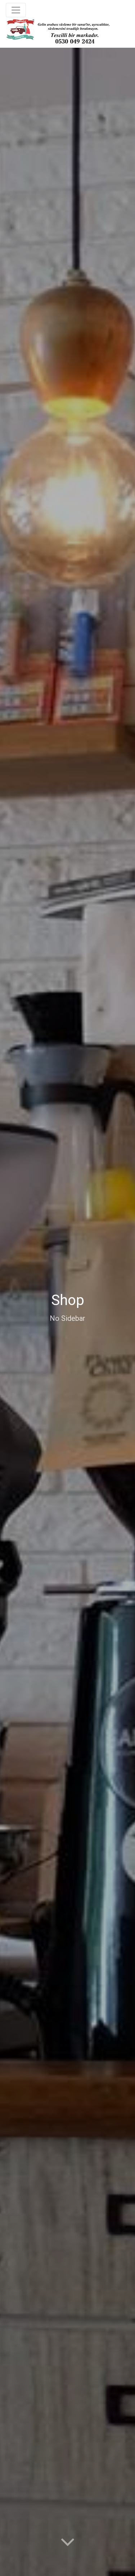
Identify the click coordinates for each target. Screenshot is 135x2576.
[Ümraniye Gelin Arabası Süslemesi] (58, 31)
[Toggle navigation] (16, 10)
